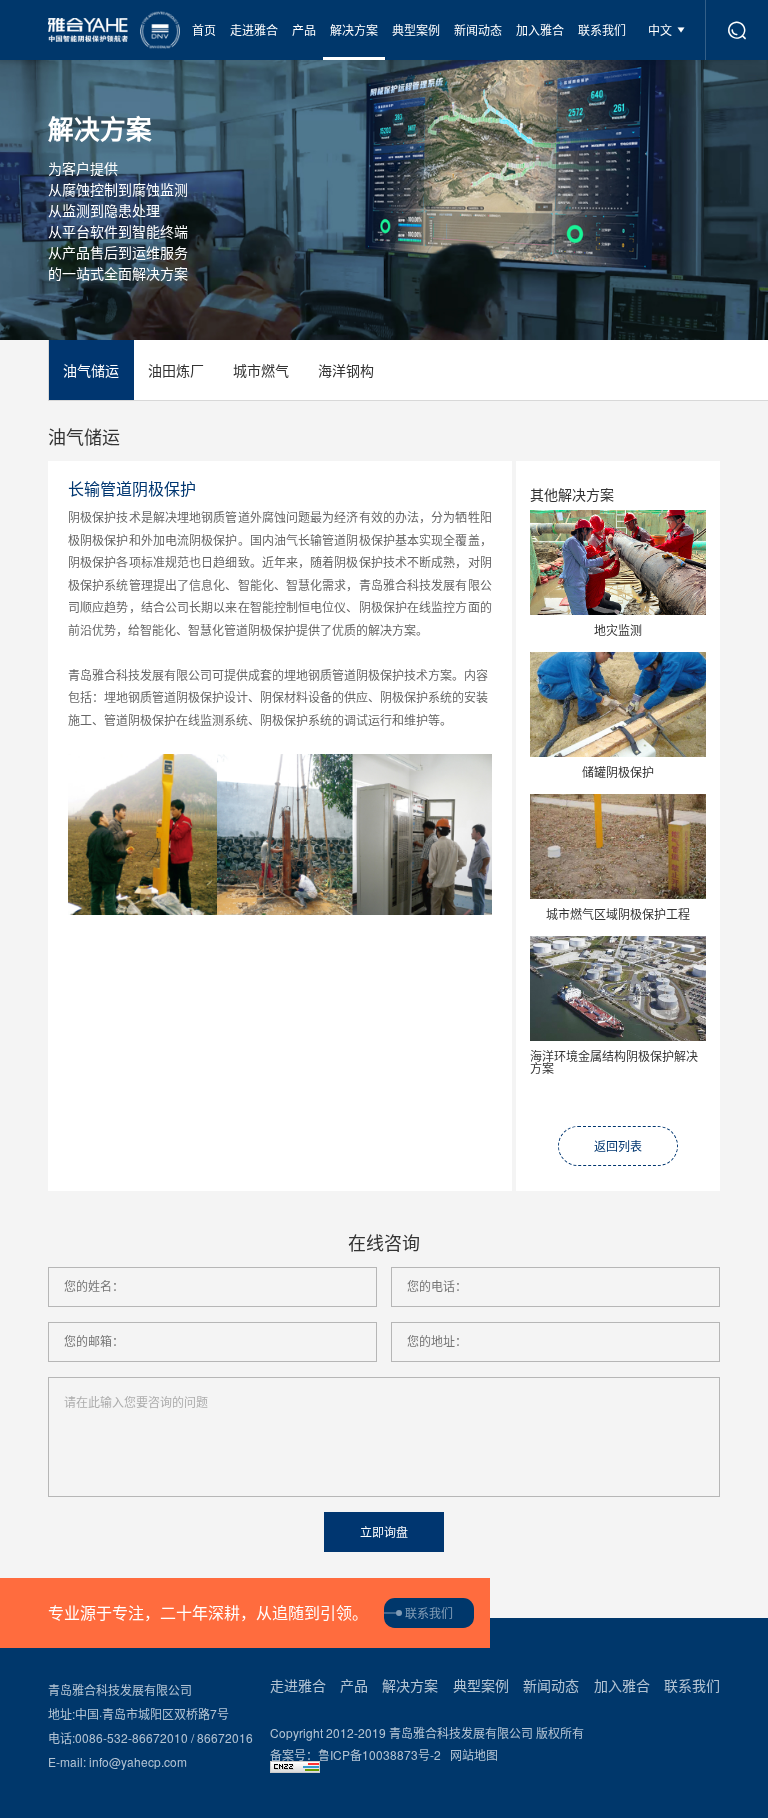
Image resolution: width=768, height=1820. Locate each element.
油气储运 (91, 370)
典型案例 (416, 29)
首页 (204, 29)
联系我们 (602, 29)
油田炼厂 (176, 370)
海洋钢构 (346, 370)
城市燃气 (261, 370)
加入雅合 (540, 29)
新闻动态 (478, 29)
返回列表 (618, 1145)
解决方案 (354, 29)
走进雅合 (254, 29)
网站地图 (474, 1754)
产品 (304, 29)
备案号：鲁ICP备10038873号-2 (355, 1754)
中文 (660, 29)
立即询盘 (384, 1533)
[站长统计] (495, 1767)
